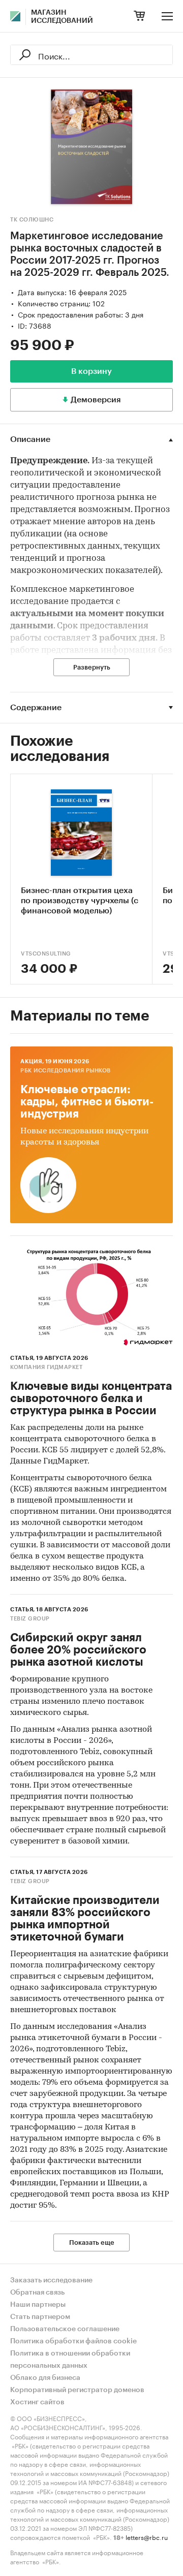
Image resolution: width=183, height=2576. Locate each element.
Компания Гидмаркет (46, 1367)
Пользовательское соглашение (65, 2329)
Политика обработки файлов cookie (73, 2341)
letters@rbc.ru (147, 2537)
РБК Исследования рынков (66, 1071)
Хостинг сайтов (37, 2402)
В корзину (91, 371)
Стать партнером (40, 2317)
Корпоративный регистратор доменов (77, 2390)
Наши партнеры (38, 2305)
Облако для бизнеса (45, 2378)
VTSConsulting (46, 954)
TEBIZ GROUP (30, 1619)
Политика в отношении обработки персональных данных (70, 2360)
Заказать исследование (51, 2280)
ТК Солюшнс (32, 220)
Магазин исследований (62, 17)
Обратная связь (37, 2293)
